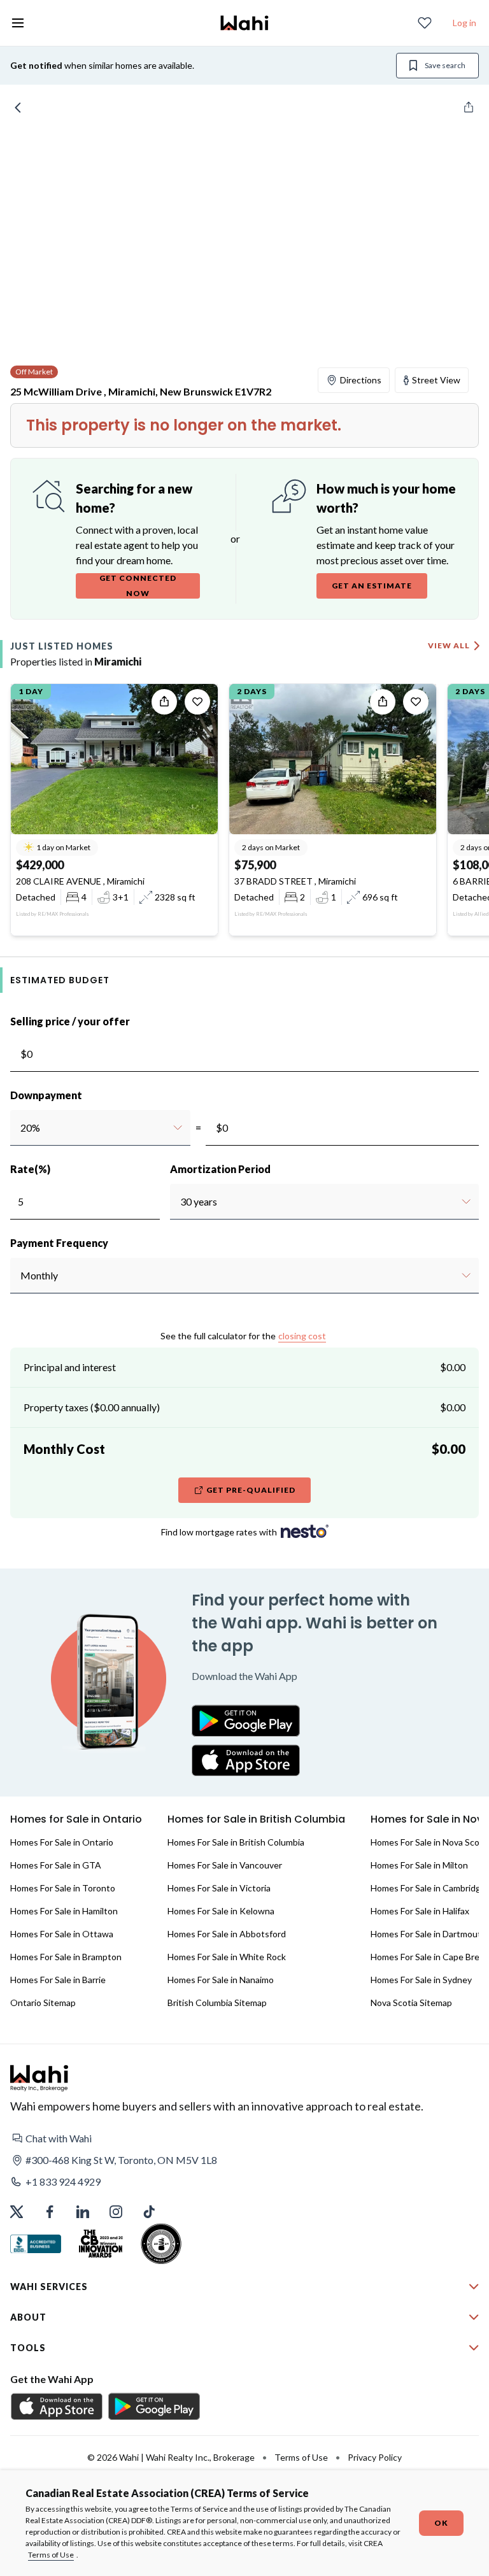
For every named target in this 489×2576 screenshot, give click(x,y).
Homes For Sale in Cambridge (428, 1888)
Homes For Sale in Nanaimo (221, 1980)
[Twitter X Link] (17, 2212)
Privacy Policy (375, 2457)
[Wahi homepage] (244, 23)
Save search (445, 65)
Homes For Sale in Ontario (62, 1842)
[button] (244, 2138)
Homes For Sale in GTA (56, 1865)
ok (441, 2523)
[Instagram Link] (116, 2212)
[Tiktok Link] (149, 2212)
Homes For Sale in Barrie (58, 1980)
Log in (464, 23)
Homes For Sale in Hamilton (64, 1911)
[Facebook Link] (50, 2212)
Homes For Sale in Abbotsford (227, 1934)
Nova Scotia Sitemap (411, 2003)
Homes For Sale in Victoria (219, 1888)
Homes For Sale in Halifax (420, 1911)
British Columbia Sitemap (217, 2003)
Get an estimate (372, 586)
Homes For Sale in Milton (419, 1865)
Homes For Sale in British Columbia (236, 1842)
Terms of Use (51, 2555)
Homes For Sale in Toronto (63, 1888)
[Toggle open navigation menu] (18, 23)
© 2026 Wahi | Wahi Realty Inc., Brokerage (171, 2457)
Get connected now (138, 586)
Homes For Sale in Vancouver (225, 1865)
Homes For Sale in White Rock (227, 1957)
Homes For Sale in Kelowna (221, 1911)
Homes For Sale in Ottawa (62, 1934)
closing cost (302, 1336)
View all (449, 645)
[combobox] (20, 1128)
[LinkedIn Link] (83, 2212)
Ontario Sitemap (43, 2003)
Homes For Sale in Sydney (421, 1980)
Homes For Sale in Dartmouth (429, 1934)
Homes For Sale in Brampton (66, 1957)
